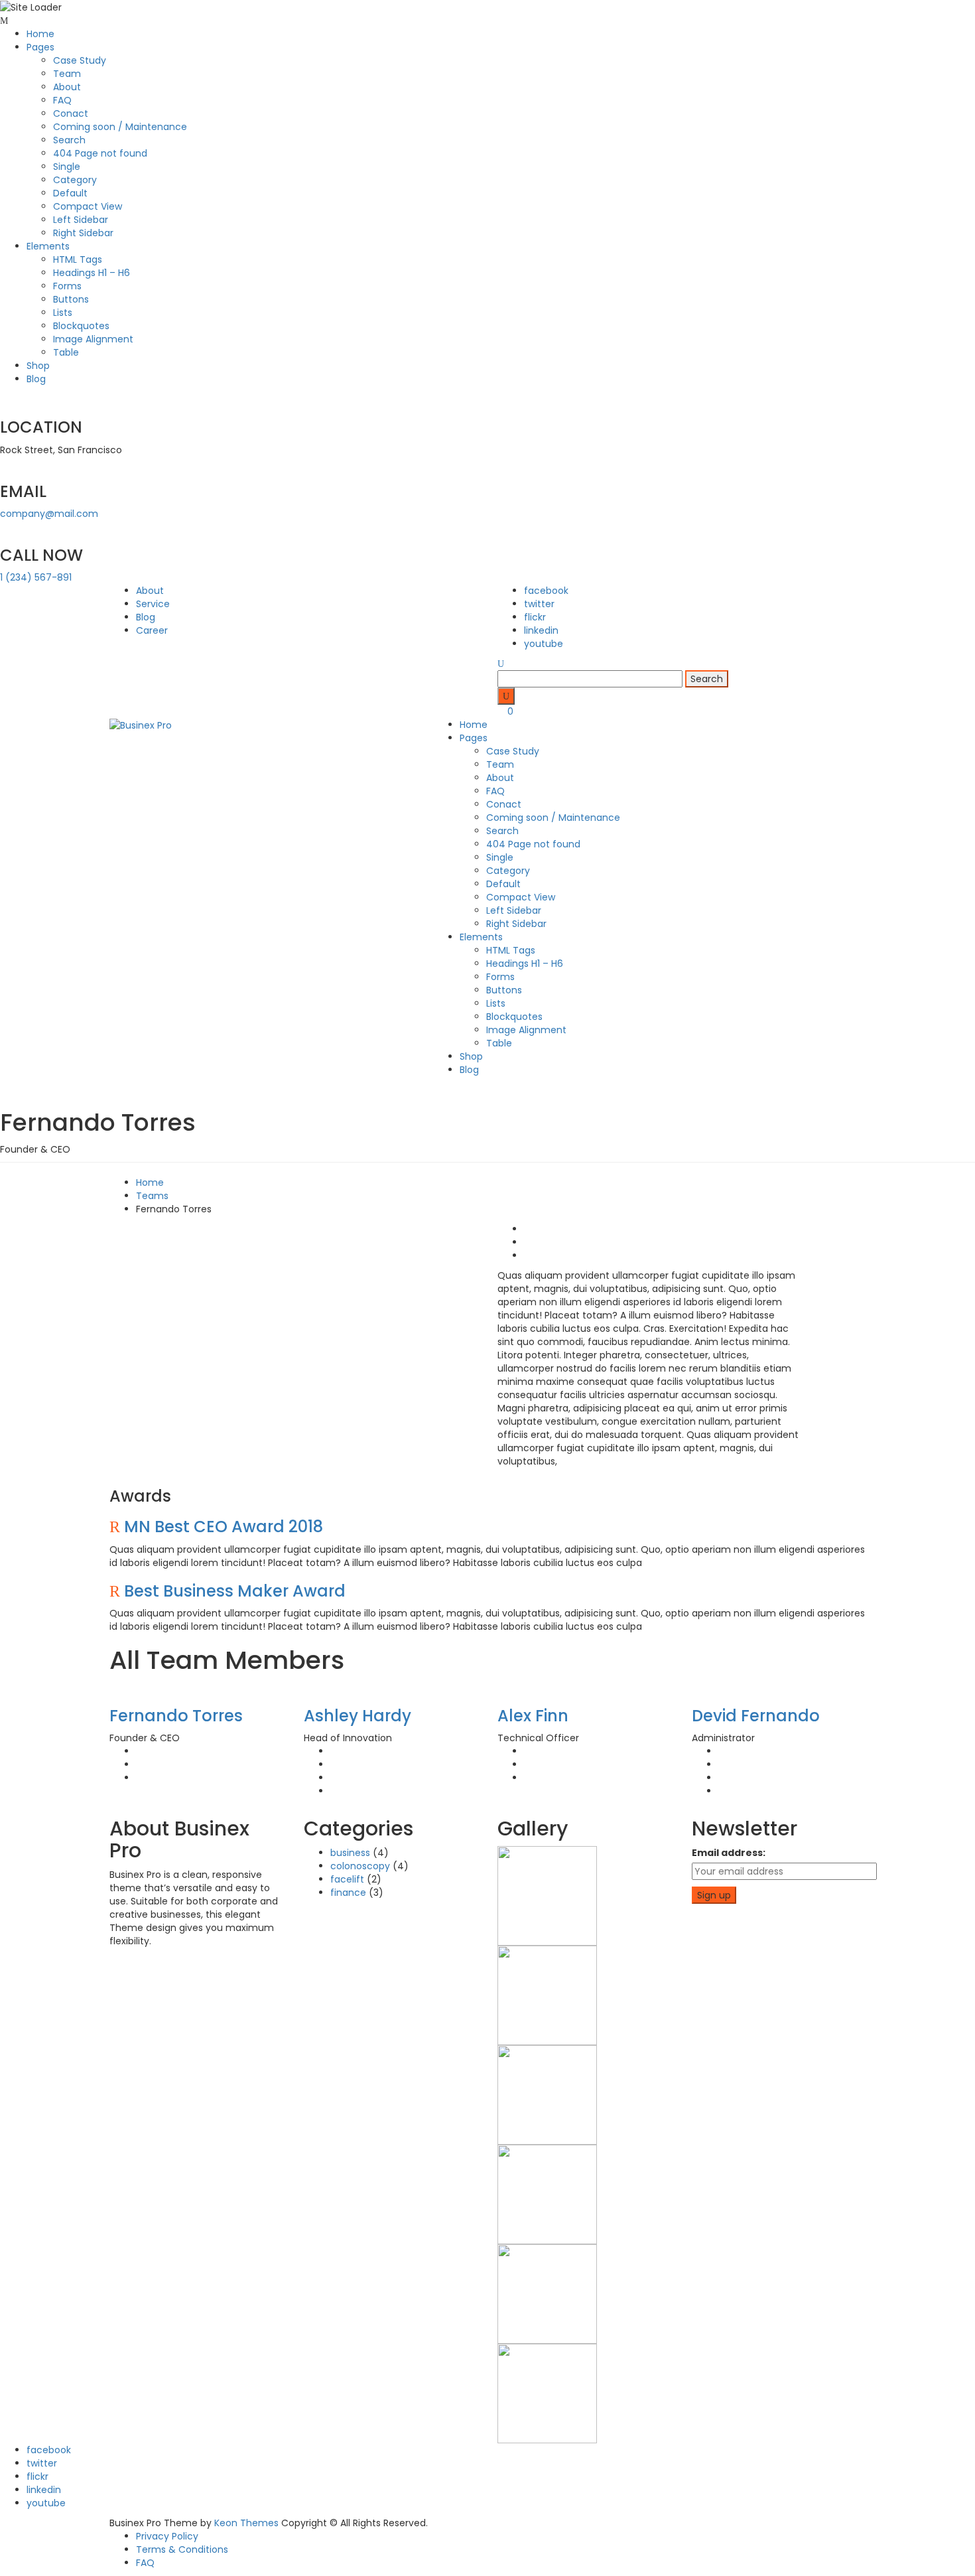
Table (66, 352)
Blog (36, 379)
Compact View (88, 206)
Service (153, 604)
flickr (535, 617)
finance (348, 1893)
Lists (63, 313)
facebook (546, 591)
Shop (38, 366)
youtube (544, 644)
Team (67, 74)
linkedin (541, 630)
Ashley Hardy (357, 1716)
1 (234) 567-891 (36, 577)
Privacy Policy (167, 2536)
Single (67, 167)
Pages (40, 47)
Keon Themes (246, 2523)
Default (70, 193)
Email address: (729, 1853)
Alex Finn (533, 1716)
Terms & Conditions (182, 2549)
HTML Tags (78, 259)
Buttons (71, 299)
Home (40, 34)
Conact (71, 113)
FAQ (62, 100)
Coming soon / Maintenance (120, 127)
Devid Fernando (756, 1716)
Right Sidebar (83, 233)
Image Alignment (93, 339)
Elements (48, 246)
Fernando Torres (176, 1716)
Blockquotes (81, 326)
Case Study (80, 60)
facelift (347, 1879)
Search (69, 140)
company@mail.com (49, 514)
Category (75, 180)
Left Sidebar (81, 220)
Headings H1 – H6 (92, 273)
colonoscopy (360, 1866)
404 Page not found (100, 153)
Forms (67, 286)
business (350, 1853)
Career (152, 630)
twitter (539, 604)
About (67, 87)
